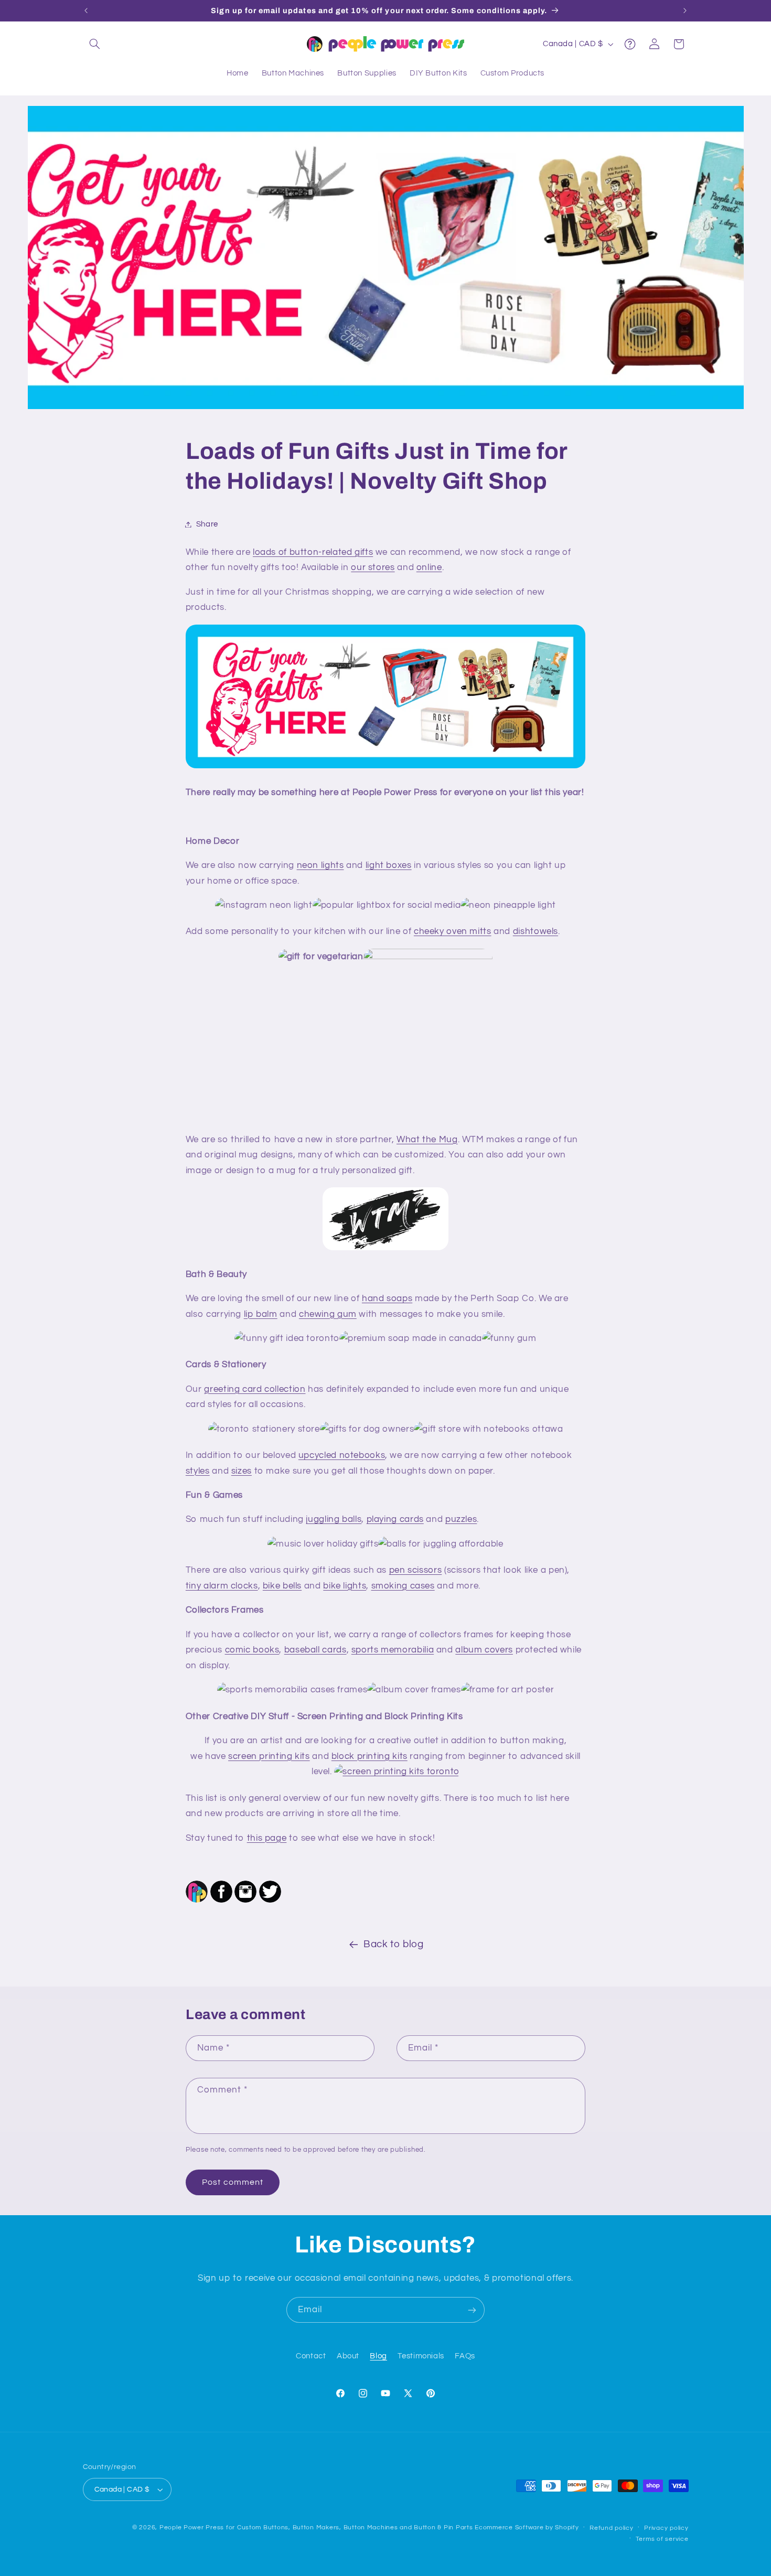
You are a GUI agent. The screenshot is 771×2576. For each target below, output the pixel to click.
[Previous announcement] (86, 10)
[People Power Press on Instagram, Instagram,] (245, 1901)
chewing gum (328, 1314)
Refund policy (612, 2528)
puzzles (461, 1519)
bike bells (282, 1586)
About (348, 2355)
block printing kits (370, 1756)
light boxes (389, 865)
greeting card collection (255, 1389)
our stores (373, 567)
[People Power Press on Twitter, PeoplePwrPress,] (270, 1901)
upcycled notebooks (342, 1455)
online (429, 567)
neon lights (320, 865)
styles (198, 1471)
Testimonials (421, 2355)
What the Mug (427, 1140)
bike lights (345, 1586)
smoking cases (403, 1586)
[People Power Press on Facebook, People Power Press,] (221, 1901)
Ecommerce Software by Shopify (527, 2527)
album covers (484, 1650)
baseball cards (315, 1650)
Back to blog (394, 1944)
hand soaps (387, 1298)
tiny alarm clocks (222, 1586)
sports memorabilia (393, 1650)
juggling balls (334, 1519)
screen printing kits (269, 1756)
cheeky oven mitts (453, 931)
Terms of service (662, 2539)
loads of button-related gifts (313, 552)
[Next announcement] (685, 10)
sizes (242, 1471)
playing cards (395, 1519)
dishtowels (536, 931)
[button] (95, 44)
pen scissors (416, 1570)
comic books (252, 1650)
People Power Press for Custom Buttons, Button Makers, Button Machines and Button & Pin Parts (316, 2527)
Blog (378, 2355)
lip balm (261, 1314)
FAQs (465, 2355)
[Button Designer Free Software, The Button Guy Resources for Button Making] (197, 1901)
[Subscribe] (472, 2310)
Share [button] (207, 524)
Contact (311, 2355)
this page (267, 1838)
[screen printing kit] (397, 1772)
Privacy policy (666, 2528)
